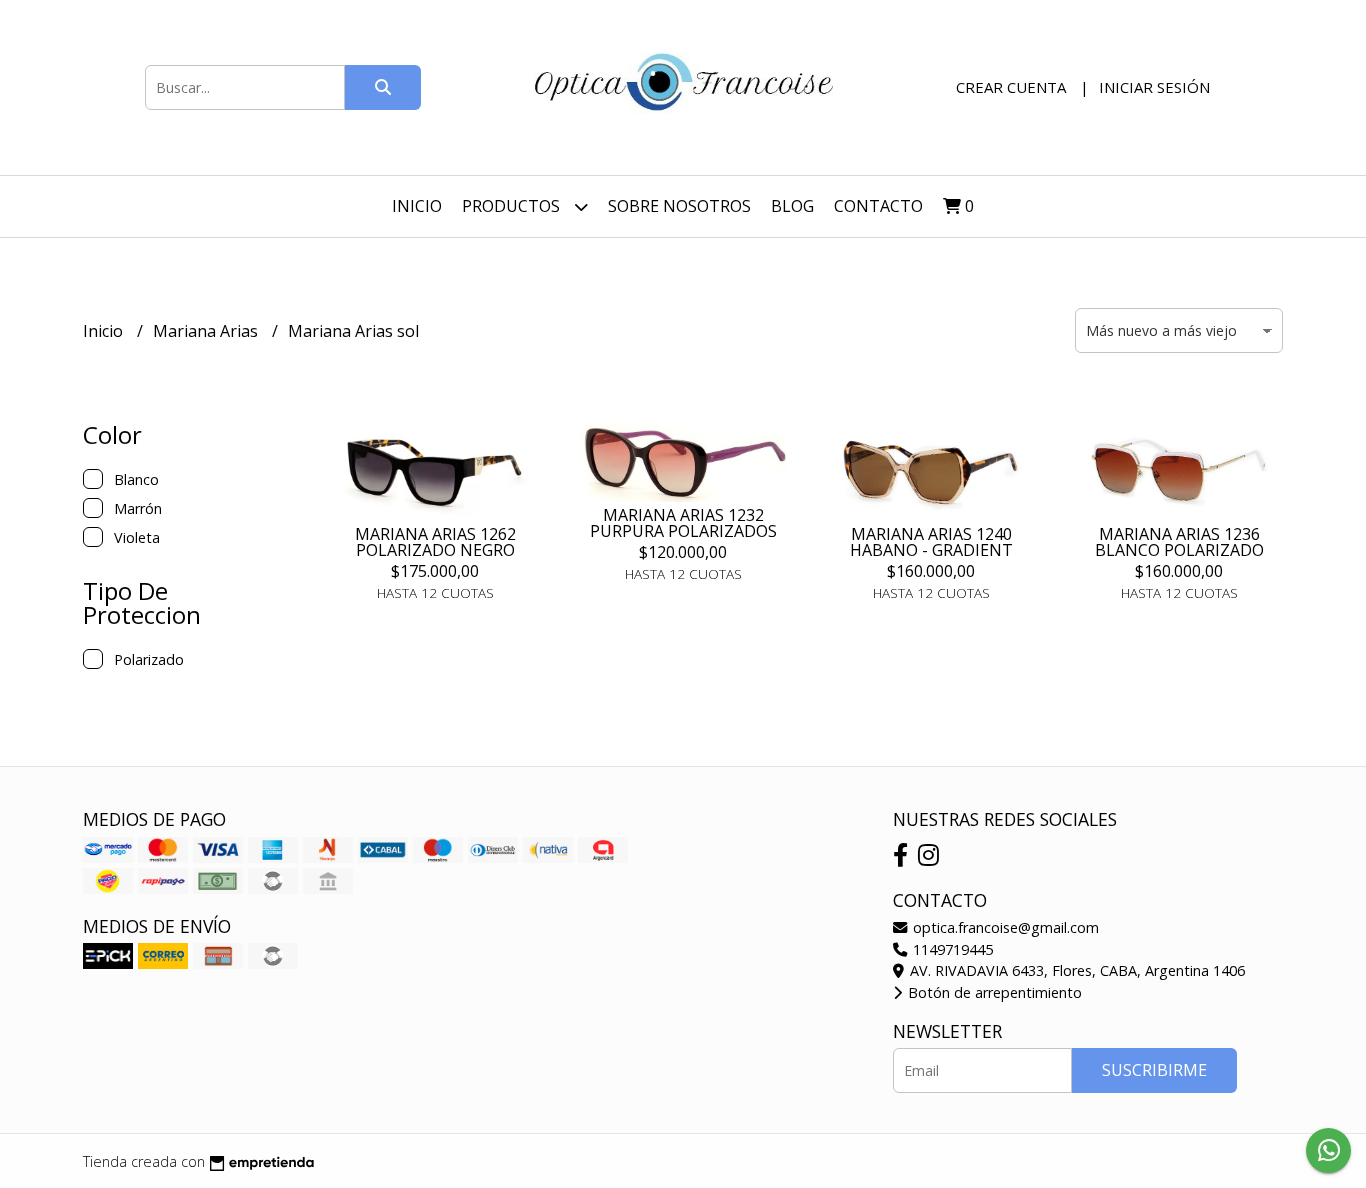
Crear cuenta (1011, 87)
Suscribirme (1154, 1070)
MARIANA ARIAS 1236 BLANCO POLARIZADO (1179, 542)
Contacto (878, 206)
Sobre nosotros (679, 206)
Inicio (417, 206)
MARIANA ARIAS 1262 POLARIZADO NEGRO (435, 542)
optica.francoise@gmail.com (1004, 927)
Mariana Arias (207, 331)
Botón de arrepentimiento (993, 992)
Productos (513, 206)
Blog (792, 206)
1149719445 (951, 949)
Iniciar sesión (1154, 87)
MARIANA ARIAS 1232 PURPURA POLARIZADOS (683, 523)
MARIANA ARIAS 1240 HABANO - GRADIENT (931, 542)
